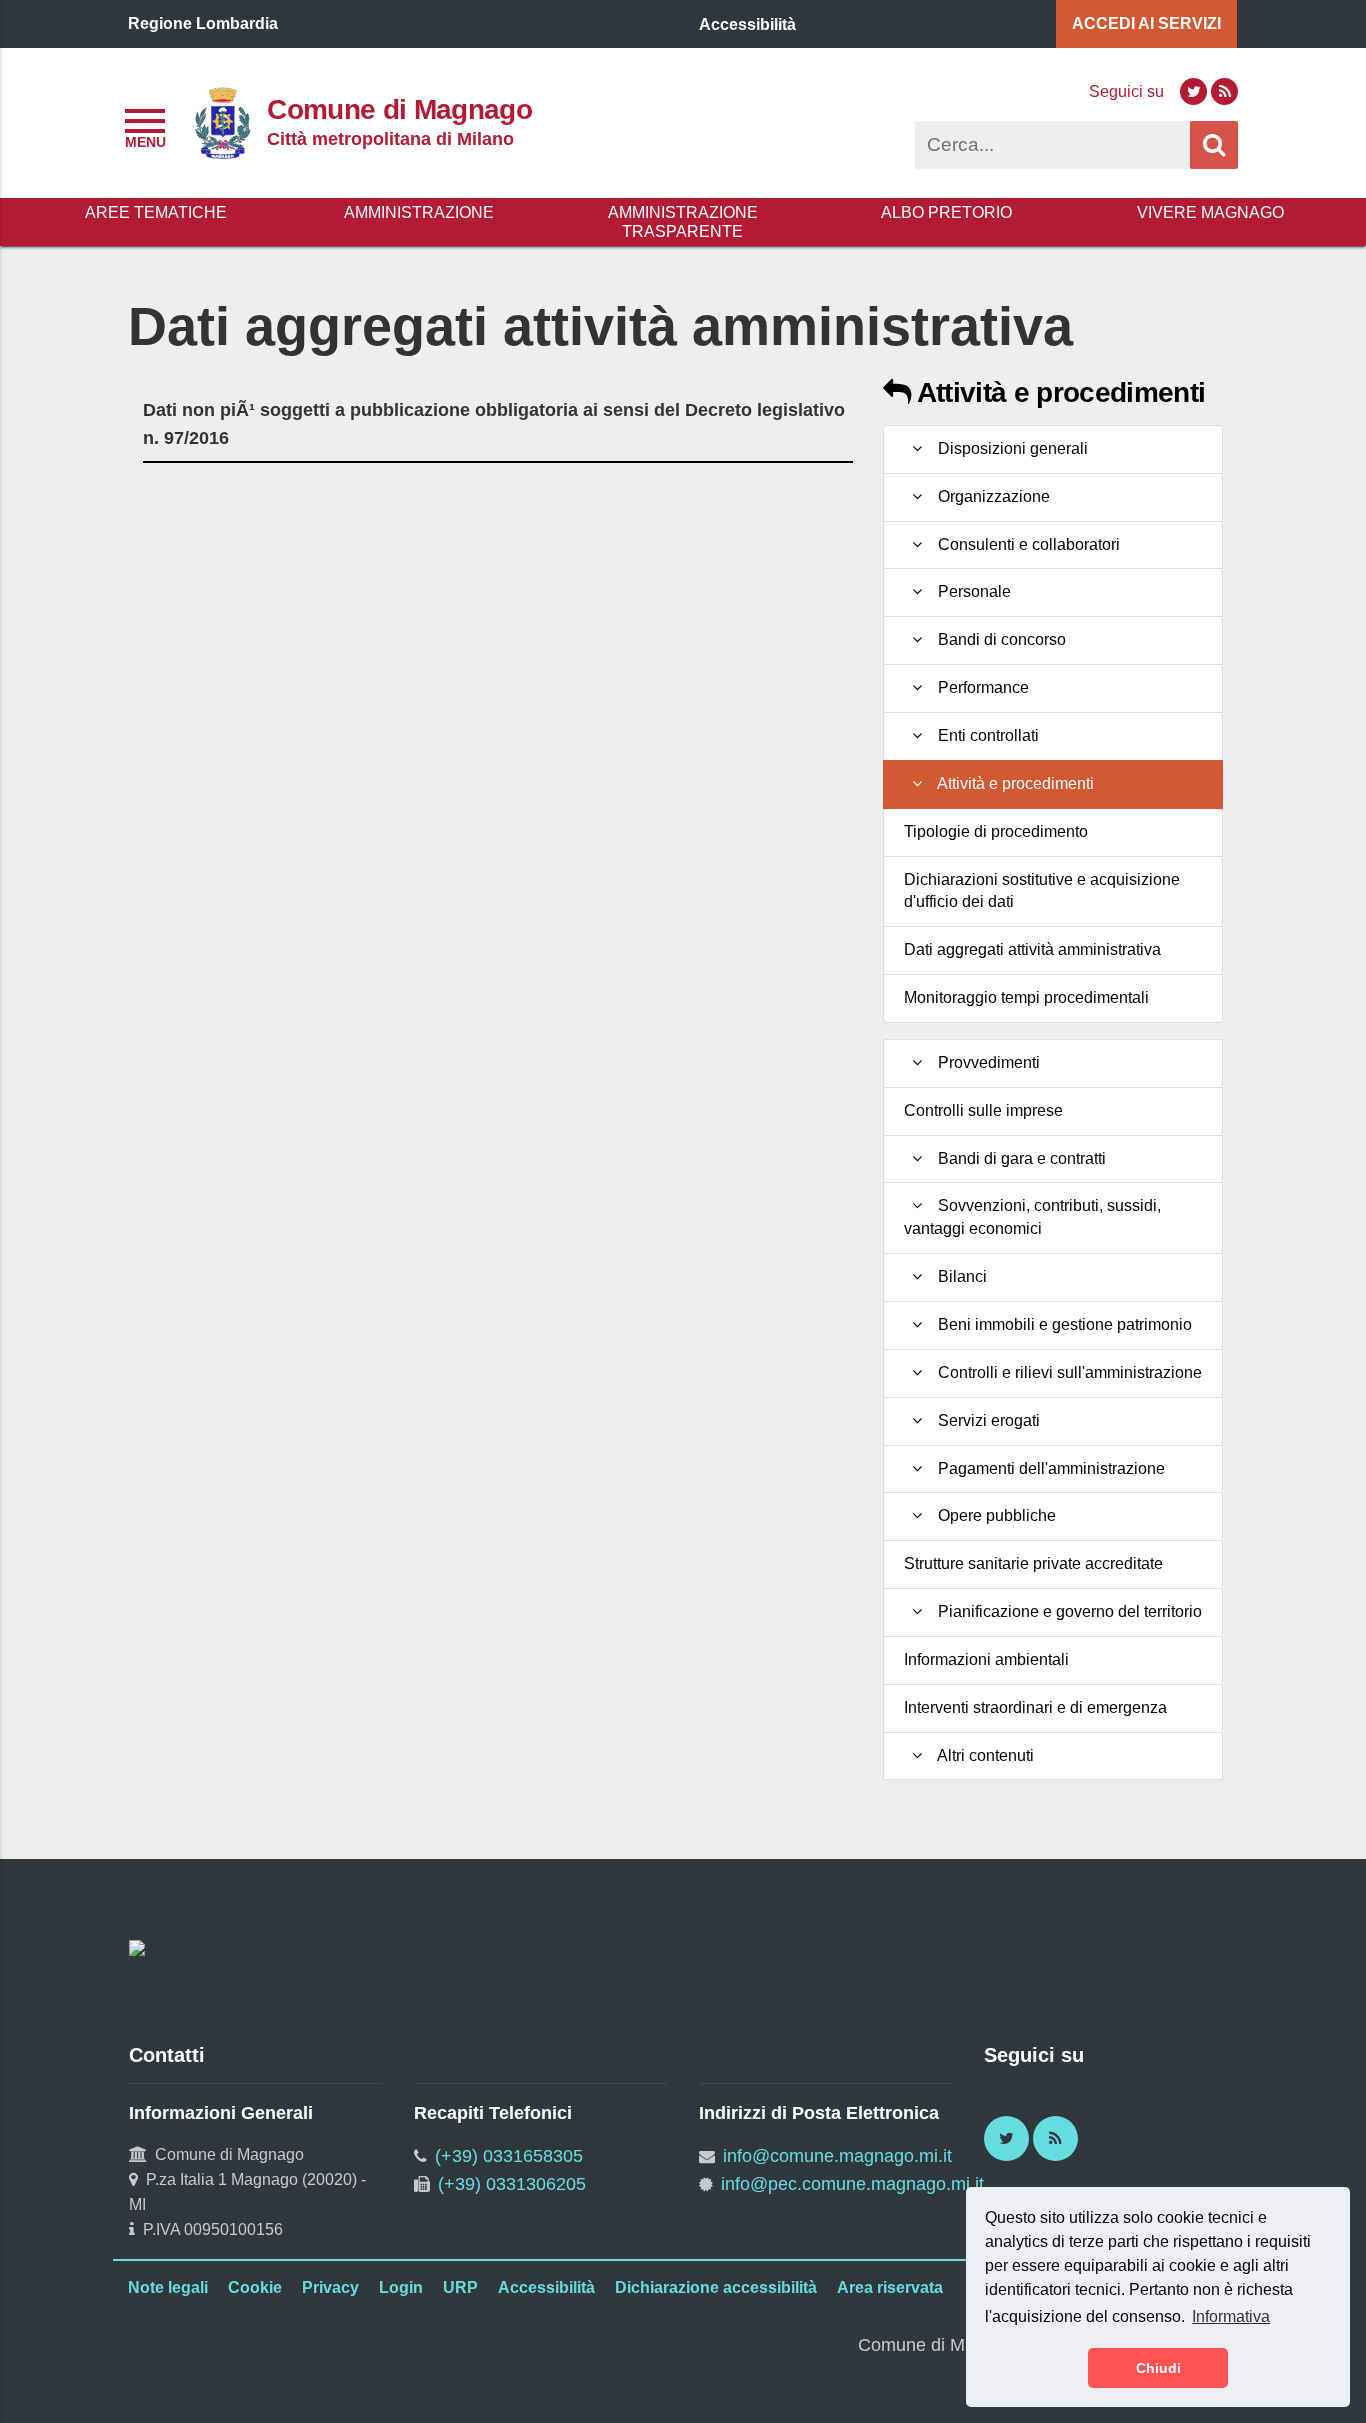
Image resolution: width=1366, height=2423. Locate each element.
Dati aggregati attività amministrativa (1032, 949)
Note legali (168, 2287)
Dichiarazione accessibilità (716, 2287)
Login (401, 2287)
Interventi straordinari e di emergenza (1035, 1707)
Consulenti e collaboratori (1025, 544)
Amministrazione (419, 212)
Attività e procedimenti (1057, 392)
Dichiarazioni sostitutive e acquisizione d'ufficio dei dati (1042, 891)
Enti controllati (984, 735)
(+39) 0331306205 (512, 2184)
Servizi (1146, 23)
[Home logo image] (222, 121)
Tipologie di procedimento (996, 831)
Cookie (255, 2287)
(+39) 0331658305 (509, 2156)
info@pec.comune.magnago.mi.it (852, 2184)
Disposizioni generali (1009, 448)
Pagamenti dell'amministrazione (1047, 1468)
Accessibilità (546, 2287)
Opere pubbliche (993, 1515)
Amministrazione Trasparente (683, 222)
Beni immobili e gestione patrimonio (1061, 1324)
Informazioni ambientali (986, 1659)
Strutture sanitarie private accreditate (1033, 1563)
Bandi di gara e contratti (1018, 1158)
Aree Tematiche (156, 212)
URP (460, 2287)
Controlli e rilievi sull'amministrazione (1066, 1372)
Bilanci (958, 1276)
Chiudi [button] (1158, 2368)
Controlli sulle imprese (983, 1110)
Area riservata (890, 2287)
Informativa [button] (1231, 2316)
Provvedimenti (985, 1062)
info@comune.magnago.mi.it (837, 2156)
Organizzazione (990, 496)
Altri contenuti (982, 1755)
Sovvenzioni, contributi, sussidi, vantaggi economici (1032, 1217)
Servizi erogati (985, 1420)
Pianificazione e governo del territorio (1066, 1611)
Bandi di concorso (998, 639)
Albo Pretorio (946, 212)
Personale (970, 591)
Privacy (330, 2287)
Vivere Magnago (1210, 212)
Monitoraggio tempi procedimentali (1026, 997)
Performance (979, 687)
